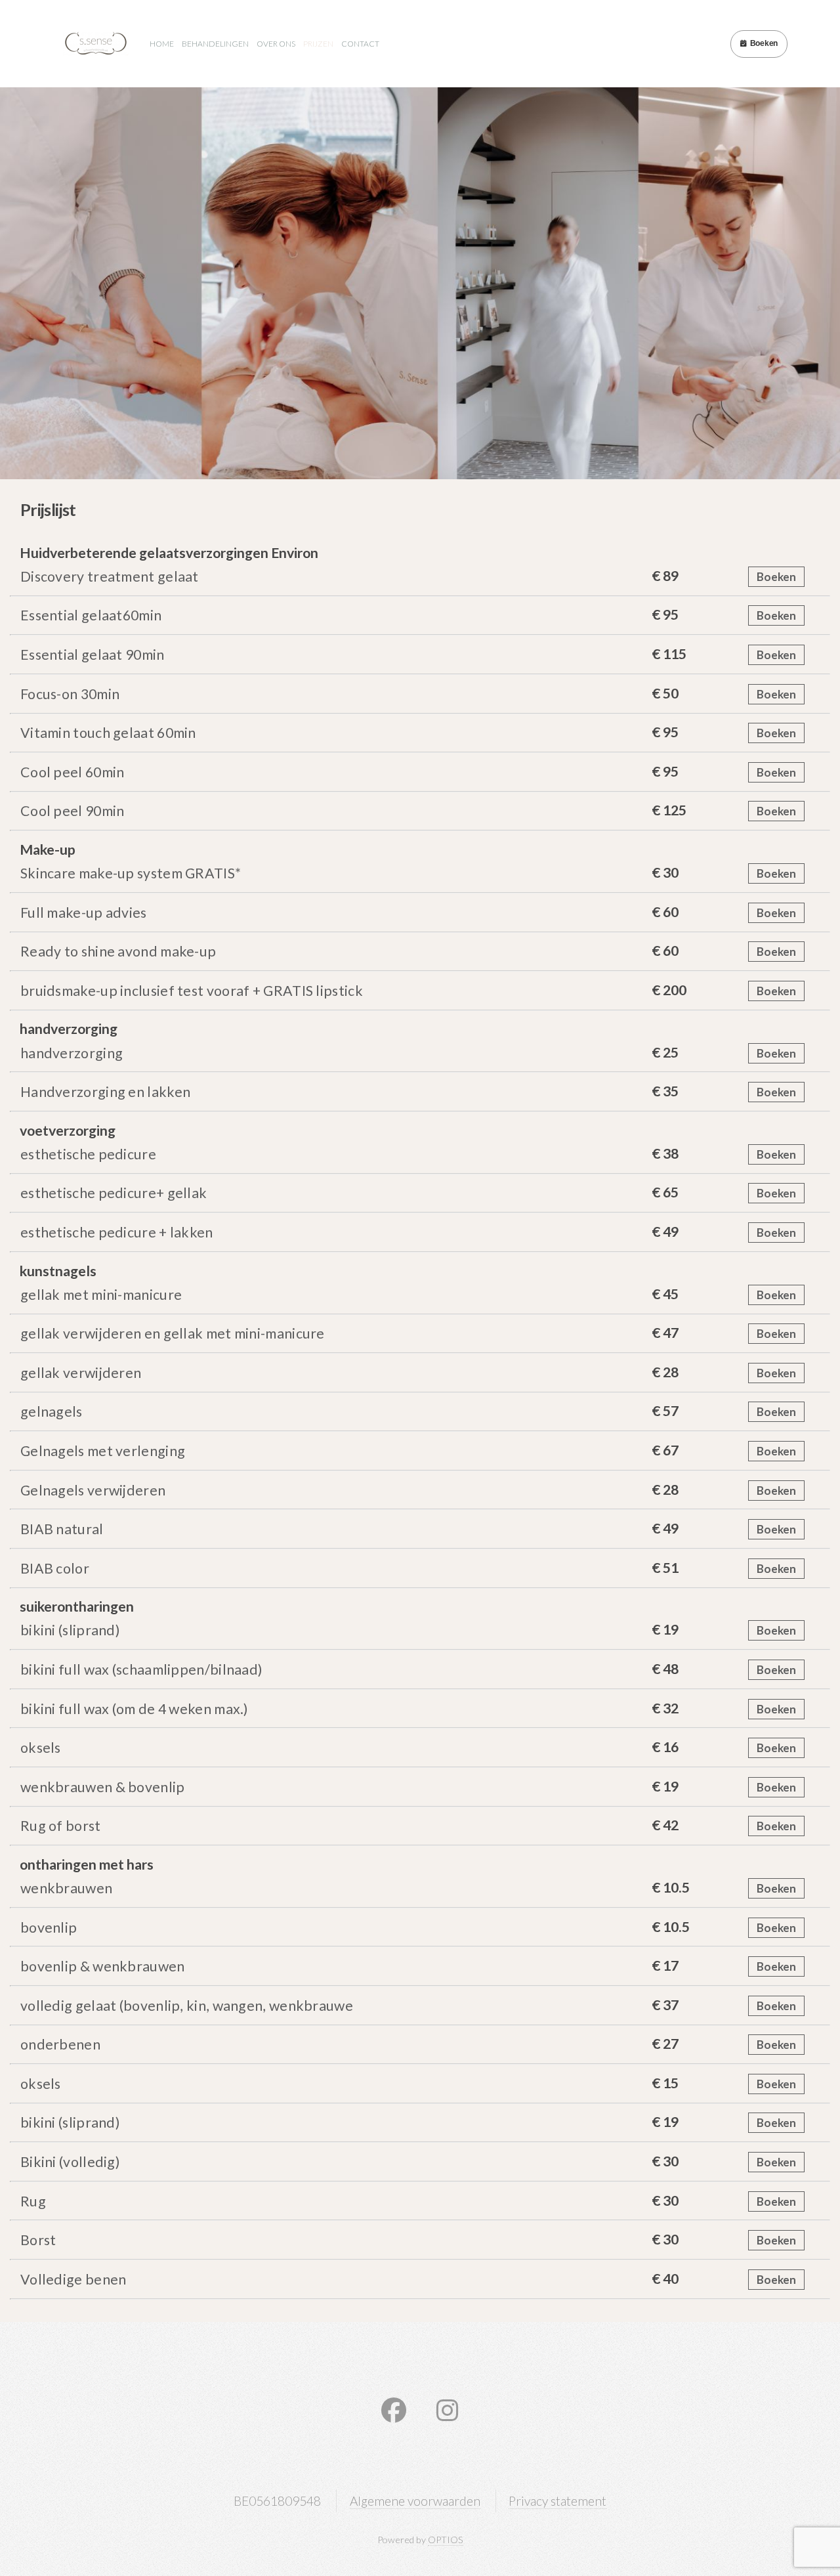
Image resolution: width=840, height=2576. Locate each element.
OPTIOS (446, 2540)
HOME (162, 44)
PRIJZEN (318, 44)
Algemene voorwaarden (415, 2501)
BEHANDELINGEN (215, 44)
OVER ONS (276, 44)
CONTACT (360, 44)
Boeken (764, 43)
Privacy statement (557, 2501)
